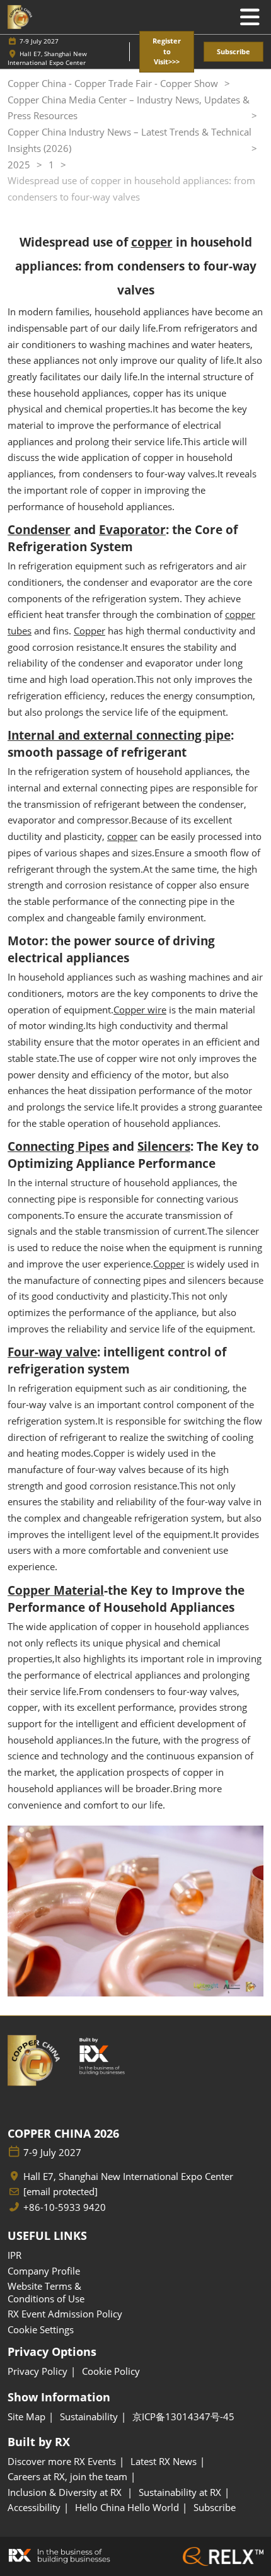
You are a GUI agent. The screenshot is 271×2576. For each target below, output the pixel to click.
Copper (89, 631)
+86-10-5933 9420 (65, 2207)
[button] (167, 52)
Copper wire (140, 1010)
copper (122, 836)
